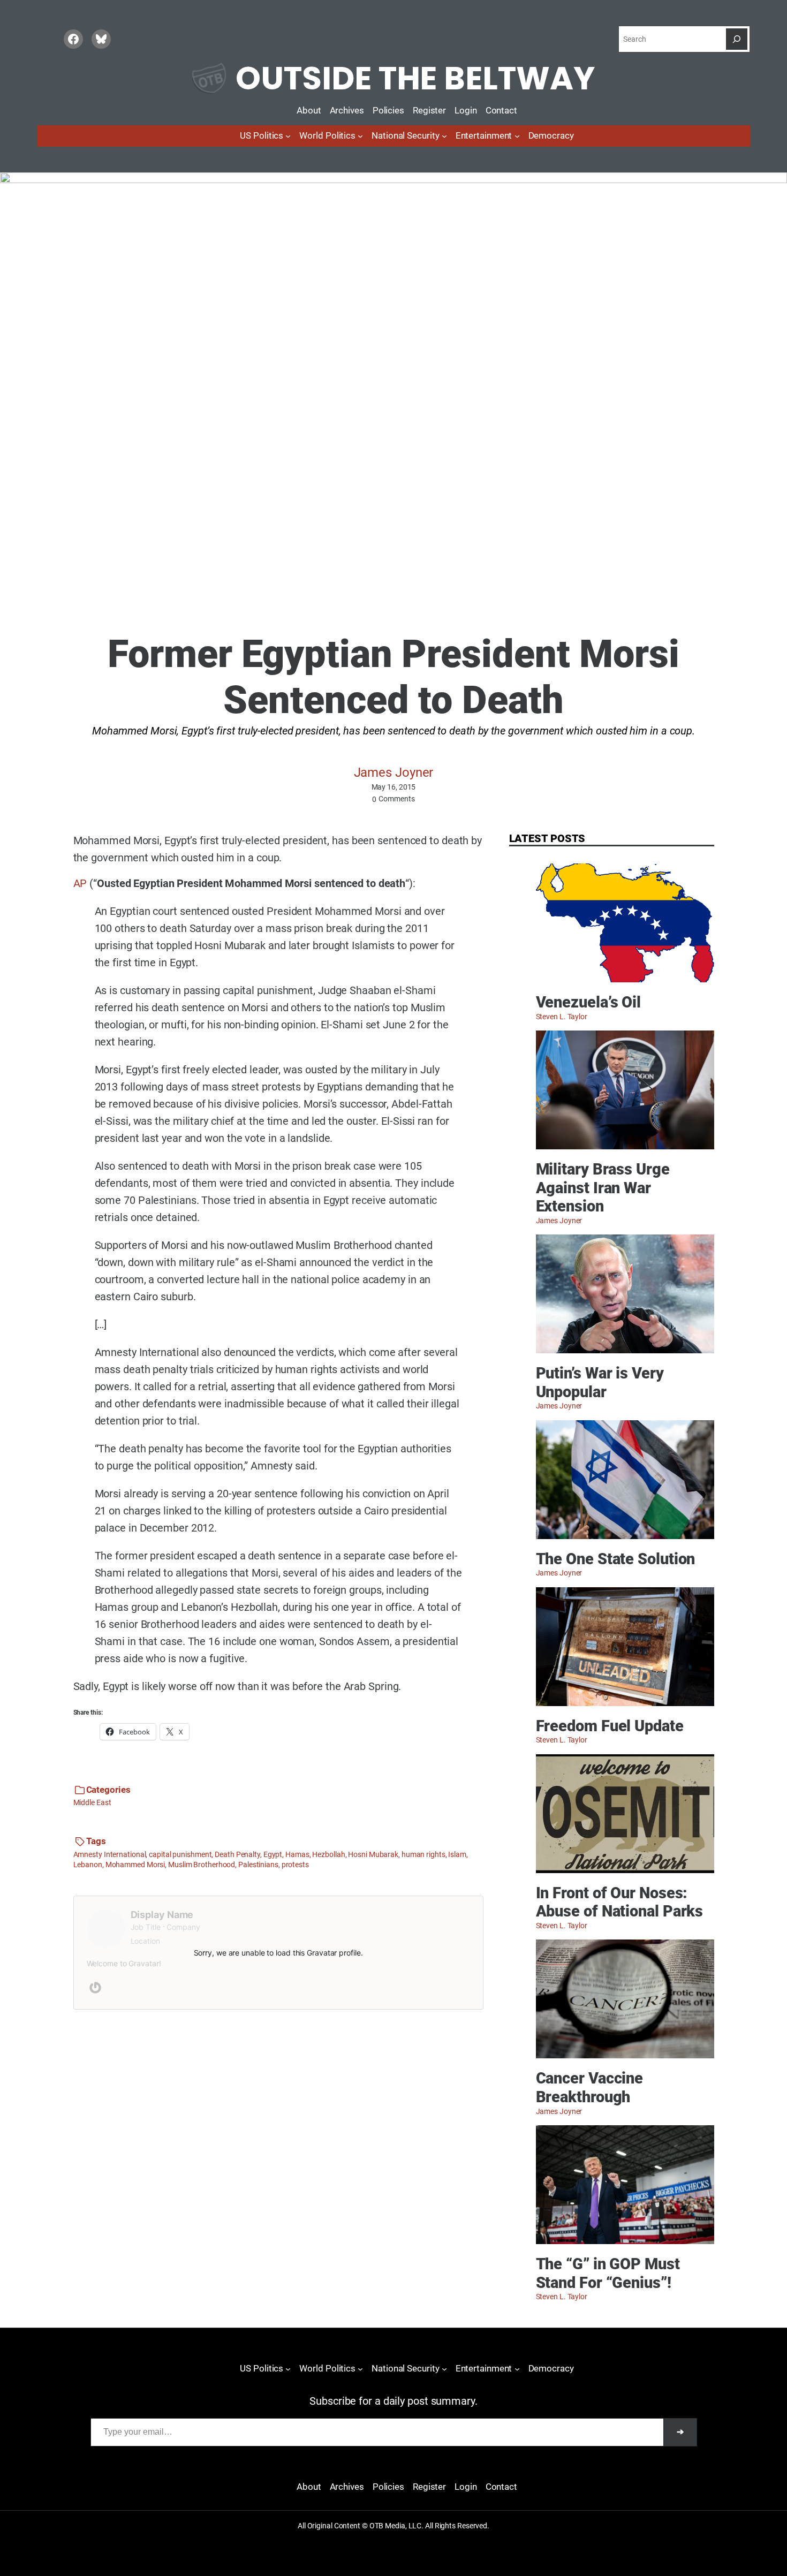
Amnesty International (110, 1854)
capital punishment (180, 1854)
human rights (423, 1854)
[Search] (737, 39)
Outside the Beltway (415, 78)
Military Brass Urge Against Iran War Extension (603, 1188)
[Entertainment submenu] (517, 136)
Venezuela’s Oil (589, 1002)
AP (80, 883)
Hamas (297, 1854)
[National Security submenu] (444, 136)
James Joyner (394, 772)
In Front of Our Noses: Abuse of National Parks (620, 1902)
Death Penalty (237, 1854)
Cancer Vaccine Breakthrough (590, 2088)
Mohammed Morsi (135, 1865)
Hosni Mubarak (373, 1854)
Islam (457, 1854)
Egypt (273, 1854)
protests (295, 1865)
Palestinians (258, 1865)
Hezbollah (328, 1854)
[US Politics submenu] (288, 136)
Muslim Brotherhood (202, 1865)
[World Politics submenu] (360, 136)
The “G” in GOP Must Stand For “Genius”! (608, 2273)
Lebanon (88, 1865)
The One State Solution (616, 1559)
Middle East (92, 1802)
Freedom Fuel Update (610, 1726)
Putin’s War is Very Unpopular (600, 1382)
